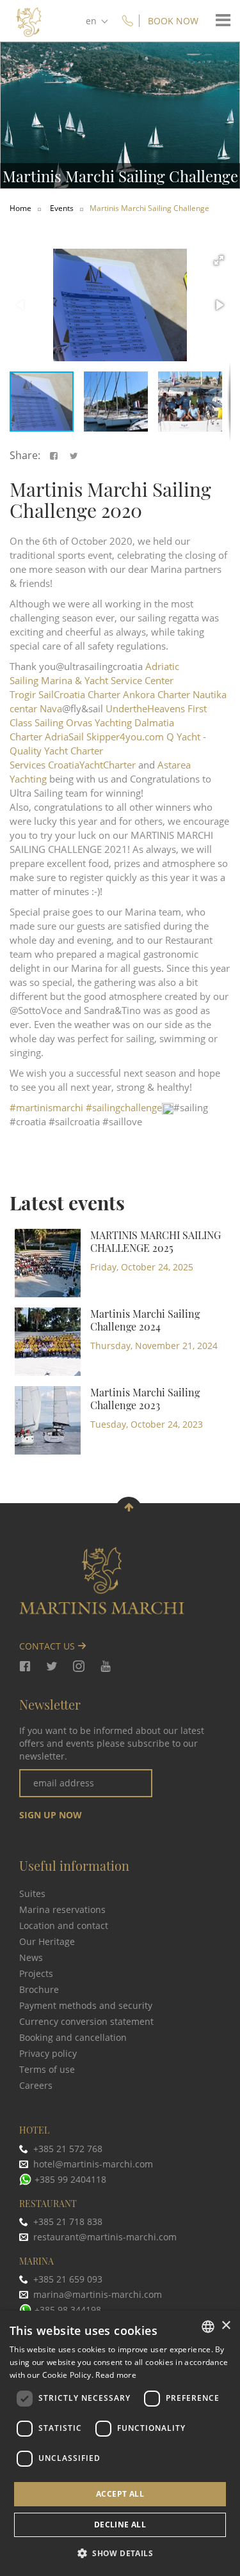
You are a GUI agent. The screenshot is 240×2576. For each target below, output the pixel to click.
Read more (116, 2375)
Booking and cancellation (73, 2037)
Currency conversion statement (86, 2021)
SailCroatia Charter (79, 694)
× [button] (226, 2326)
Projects (36, 1973)
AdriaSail (64, 737)
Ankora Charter (156, 694)
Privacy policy (48, 2053)
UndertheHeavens (145, 708)
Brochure (39, 1989)
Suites (32, 1893)
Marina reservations (62, 1909)
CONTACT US (48, 1646)
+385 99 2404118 (70, 2179)
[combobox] (208, 2327)
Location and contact (64, 1925)
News (31, 1957)
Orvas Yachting (99, 722)
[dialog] (120, 2443)
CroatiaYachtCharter (92, 765)
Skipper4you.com (125, 737)
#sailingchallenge (124, 1107)
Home (20, 208)
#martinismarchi (46, 1107)
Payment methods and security (86, 2005)
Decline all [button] (120, 2525)
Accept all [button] (120, 2494)
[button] (219, 260)
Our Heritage (47, 1941)
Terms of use (47, 2069)
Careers (36, 2085)
